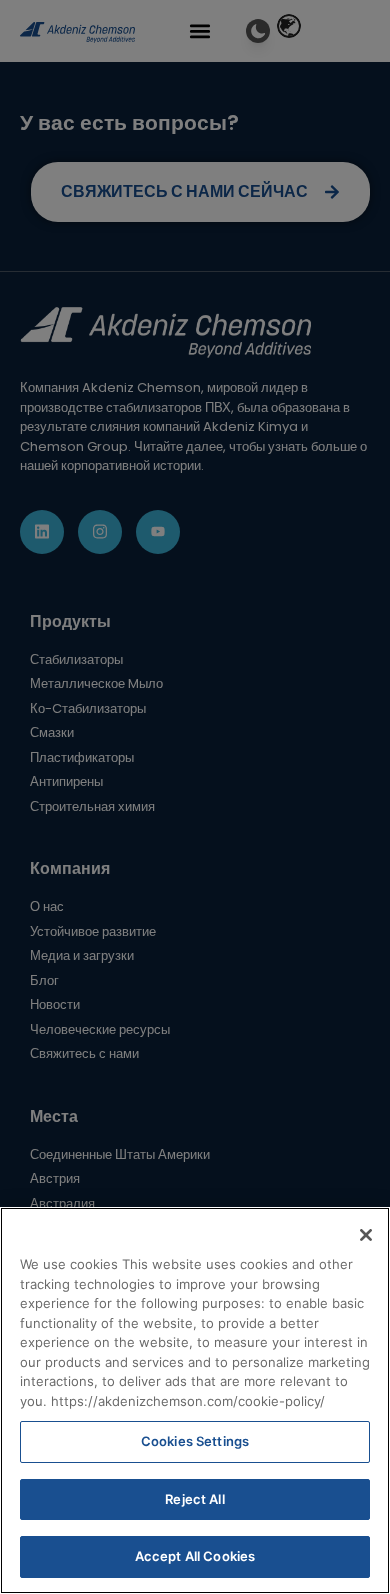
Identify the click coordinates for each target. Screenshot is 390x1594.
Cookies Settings (195, 1441)
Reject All (194, 1499)
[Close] (366, 1235)
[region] (195, 1400)
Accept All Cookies (195, 1556)
